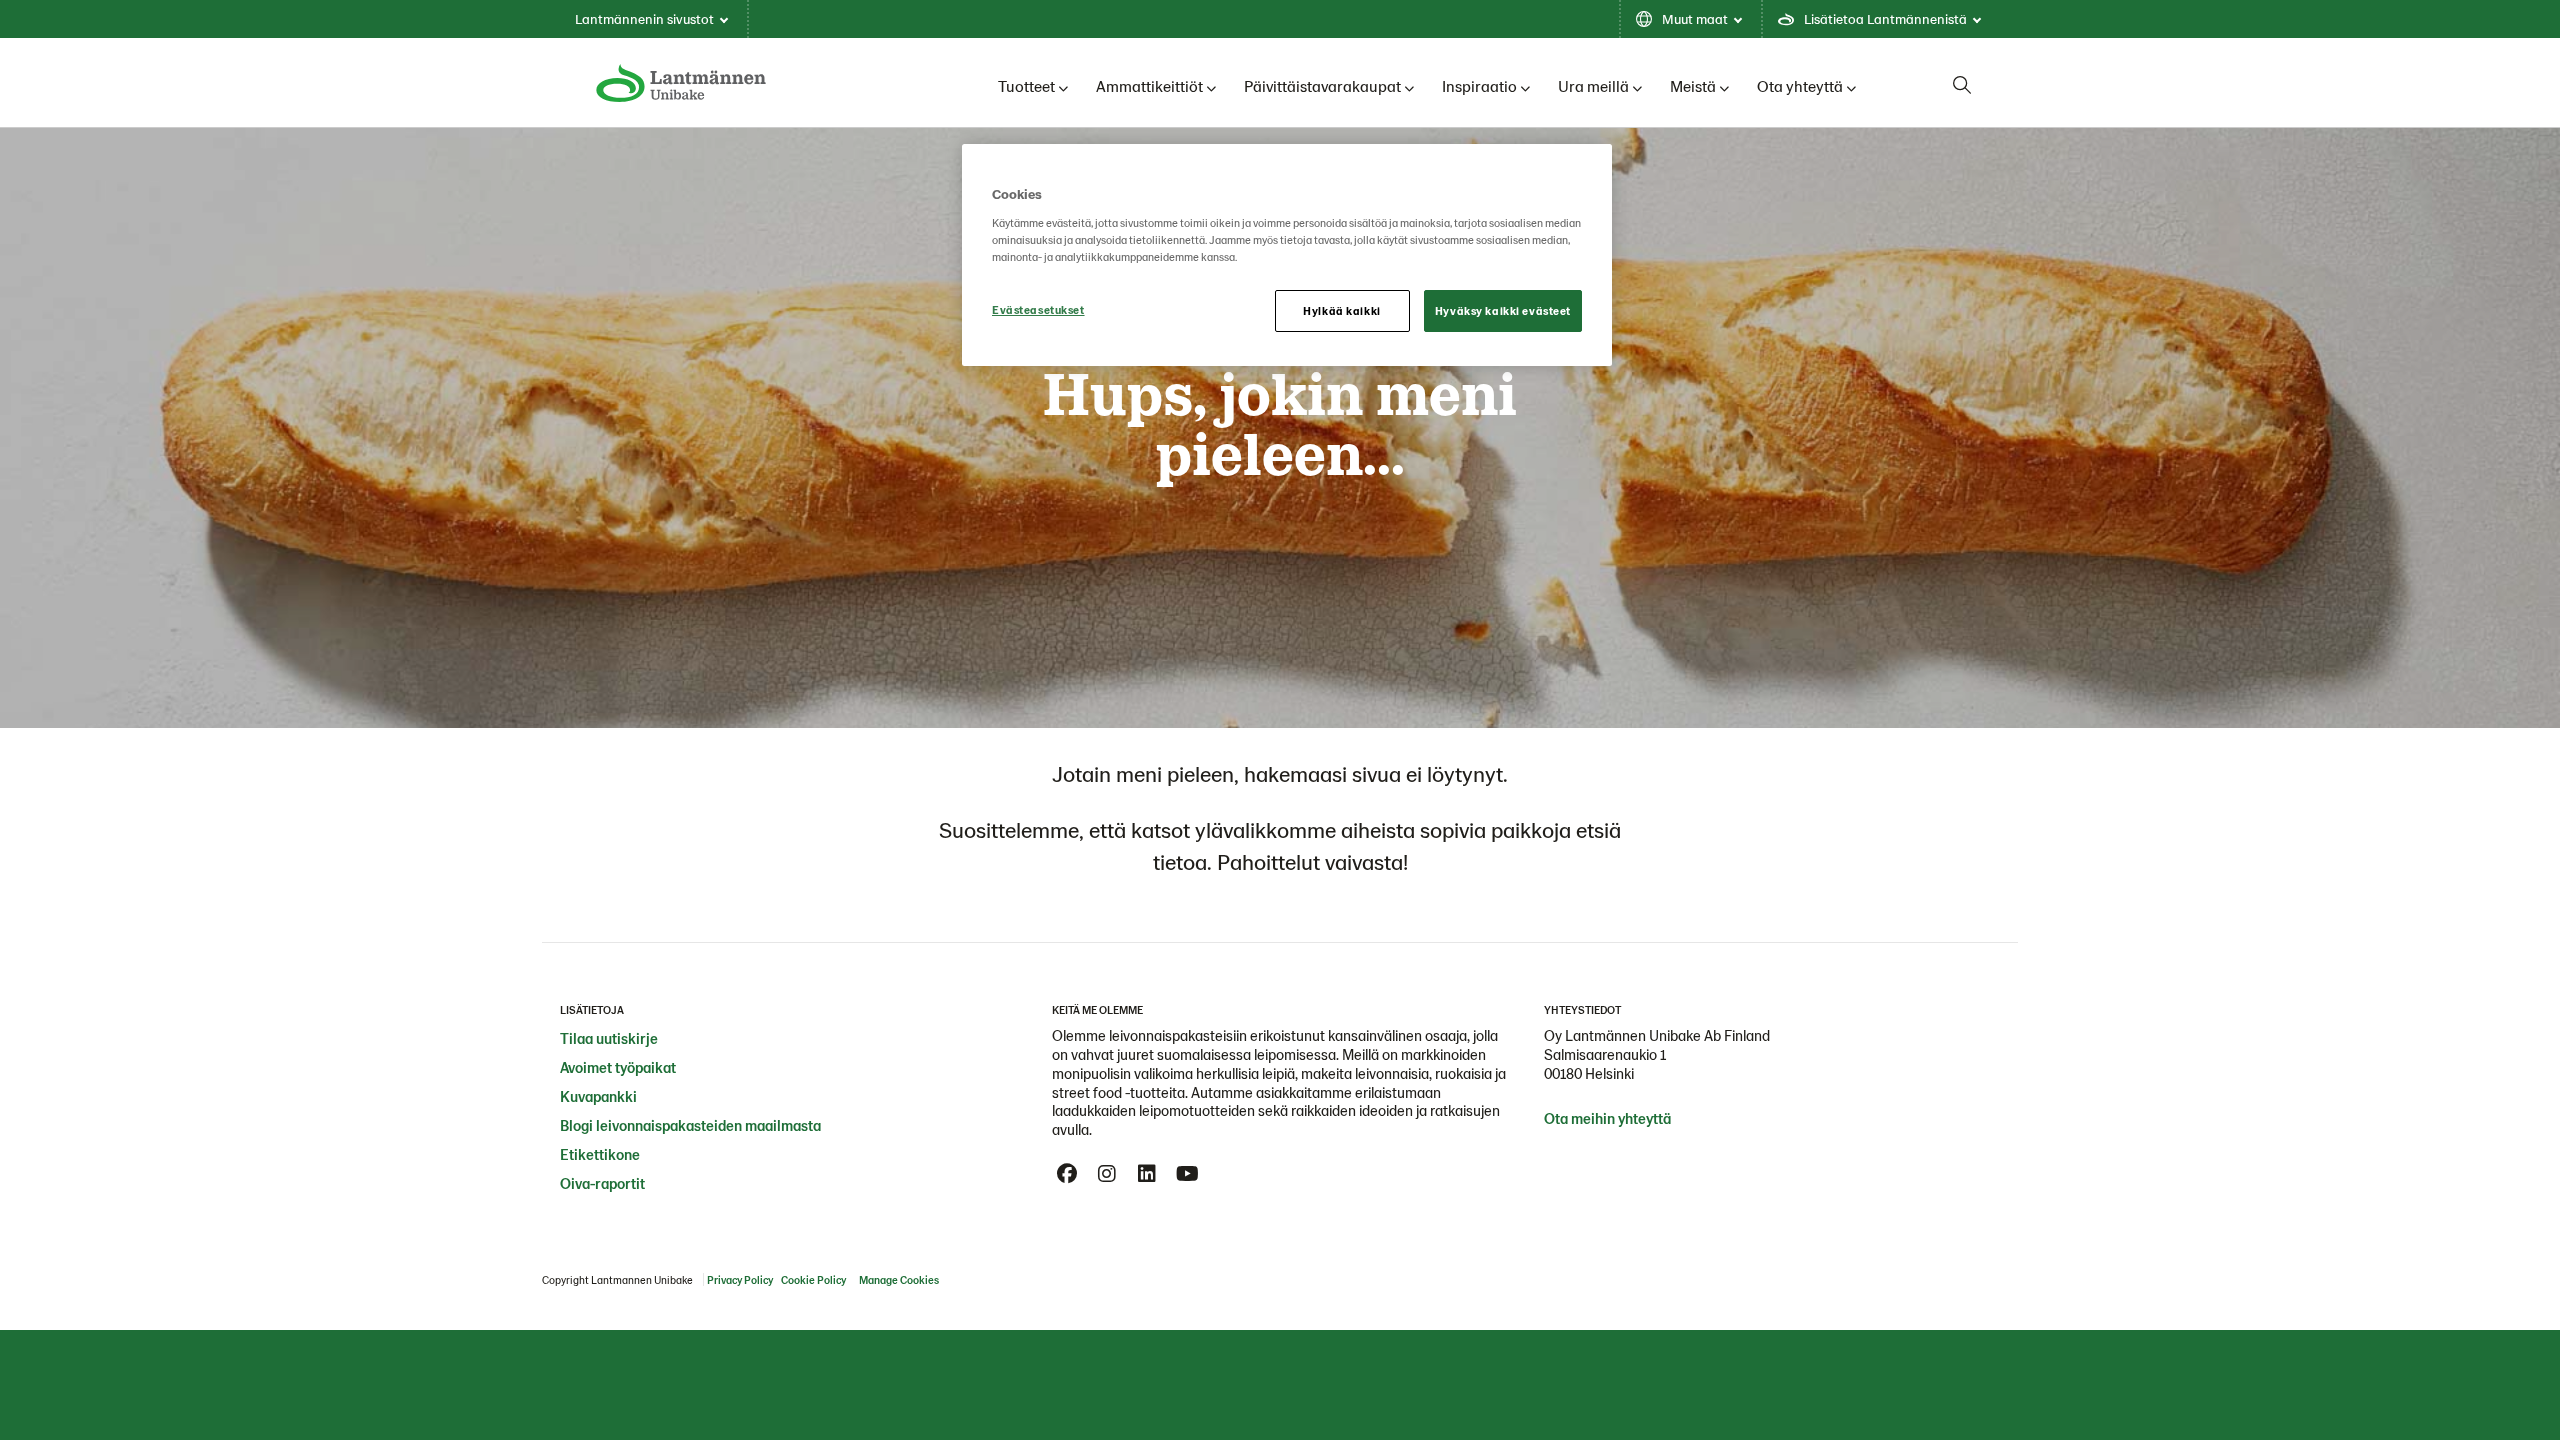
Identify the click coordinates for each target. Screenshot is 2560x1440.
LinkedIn (1147, 1174)
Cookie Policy (813, 1279)
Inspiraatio (1479, 85)
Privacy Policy (740, 1279)
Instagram (1107, 1174)
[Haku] (1962, 85)
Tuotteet (1026, 85)
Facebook (1067, 1174)
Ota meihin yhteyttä (1607, 1118)
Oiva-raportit (602, 1183)
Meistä (1693, 85)
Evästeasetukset (1038, 309)
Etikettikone (600, 1154)
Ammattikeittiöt (1149, 85)
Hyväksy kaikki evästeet (1503, 310)
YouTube (1187, 1174)
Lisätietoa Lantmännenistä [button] (1885, 18)
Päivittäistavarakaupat (1322, 85)
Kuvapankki (598, 1096)
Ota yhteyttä (1800, 85)
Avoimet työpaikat (618, 1067)
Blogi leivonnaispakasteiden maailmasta (690, 1125)
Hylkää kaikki (1341, 310)
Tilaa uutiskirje (609, 1038)
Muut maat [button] (1695, 18)
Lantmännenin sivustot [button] (644, 18)
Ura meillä (1593, 85)
